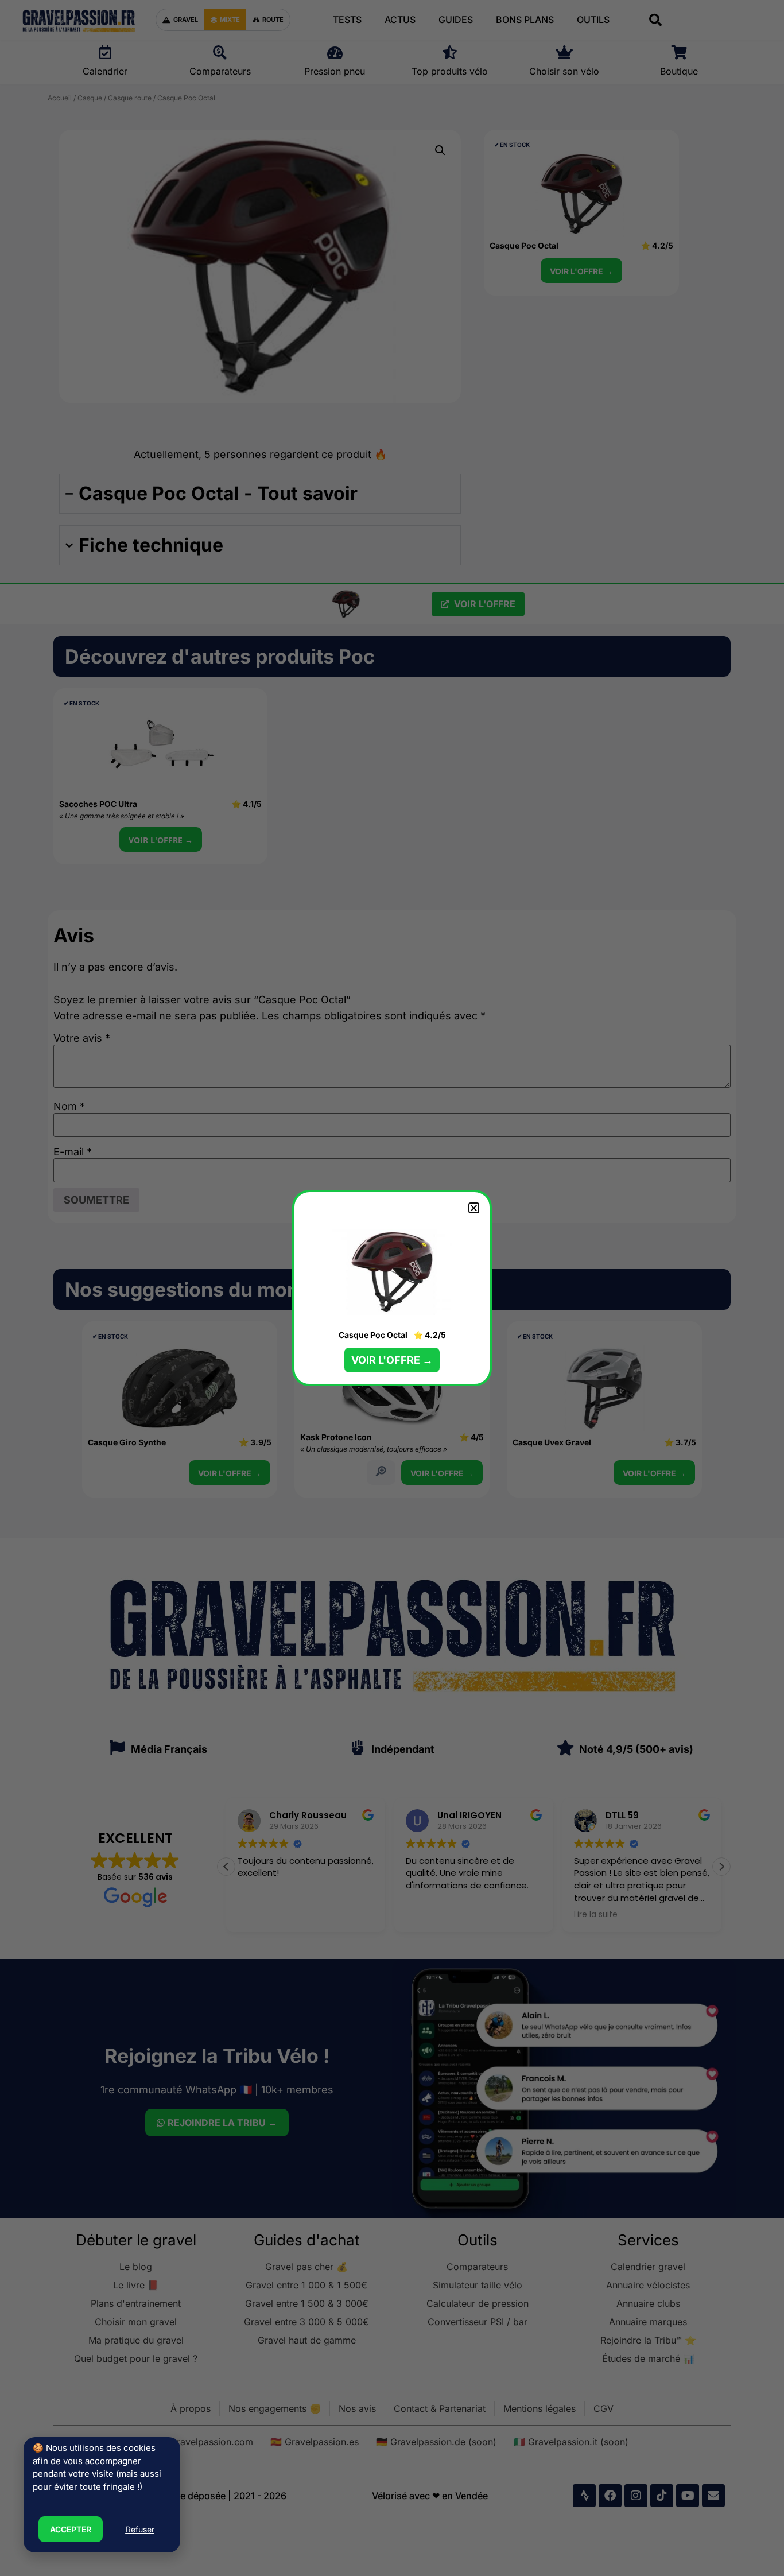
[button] (474, 1208)
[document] (392, 1288)
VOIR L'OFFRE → (392, 1360)
